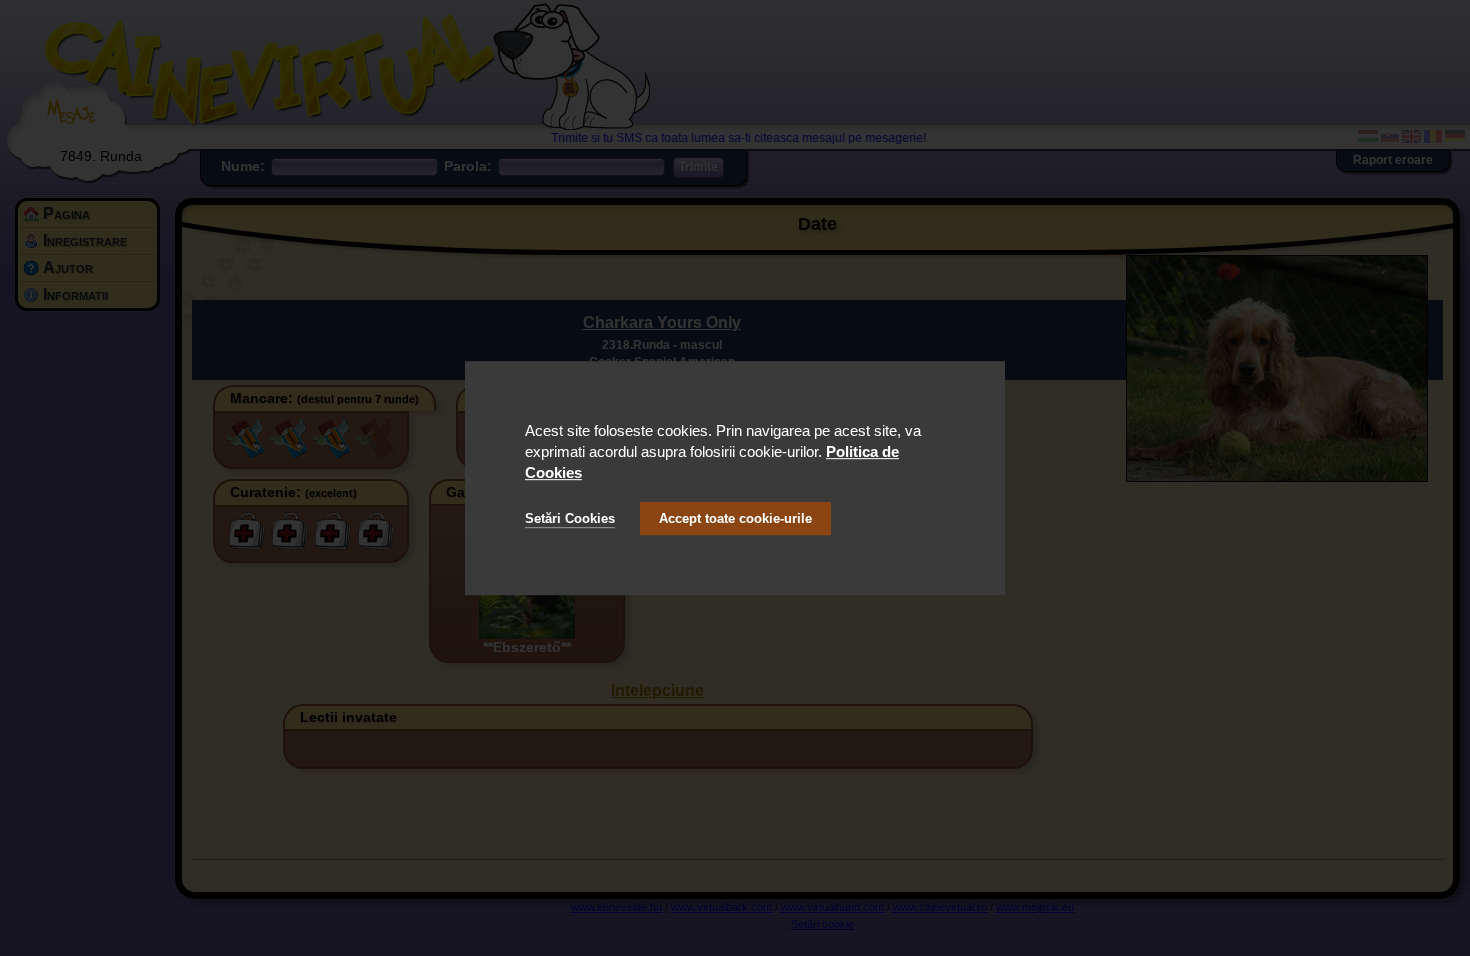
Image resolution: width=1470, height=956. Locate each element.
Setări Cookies (570, 518)
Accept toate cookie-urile (735, 518)
